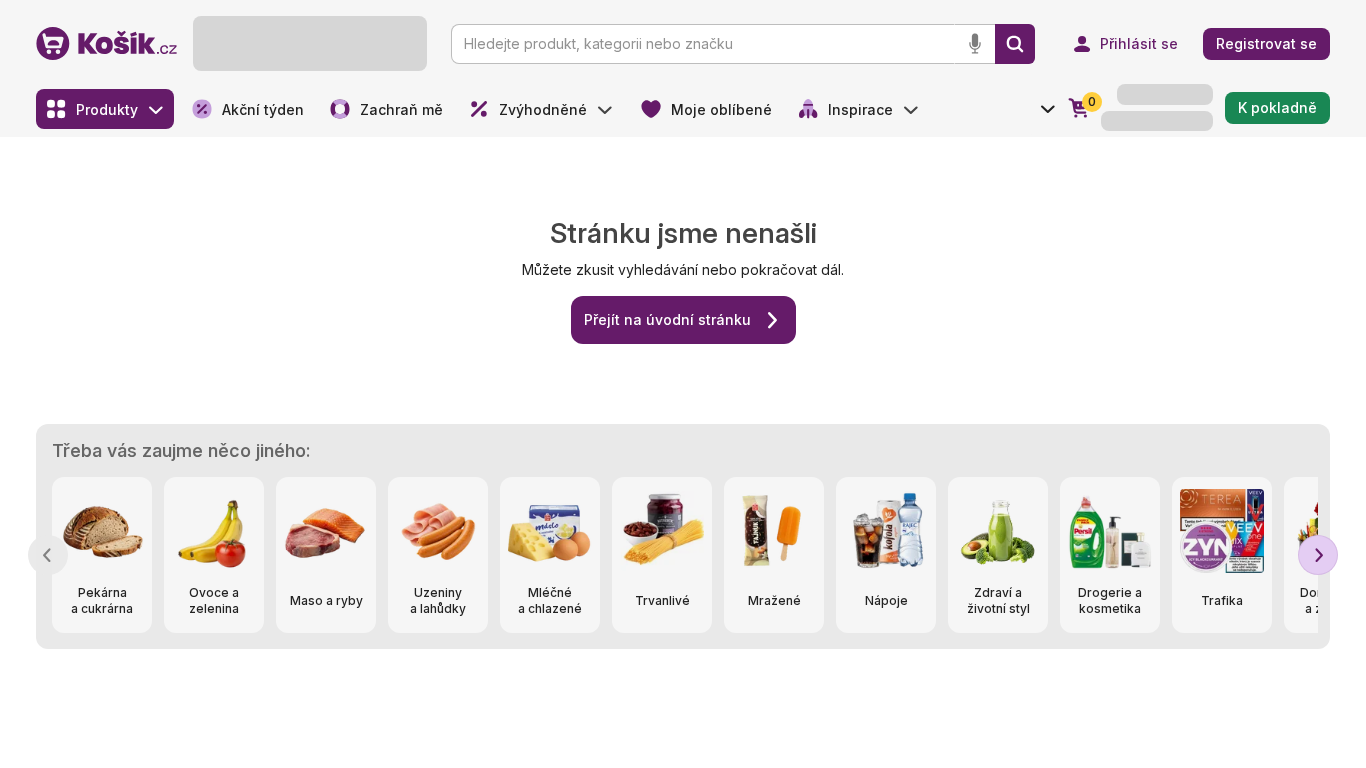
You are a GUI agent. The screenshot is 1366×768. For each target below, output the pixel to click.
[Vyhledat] (1015, 44)
